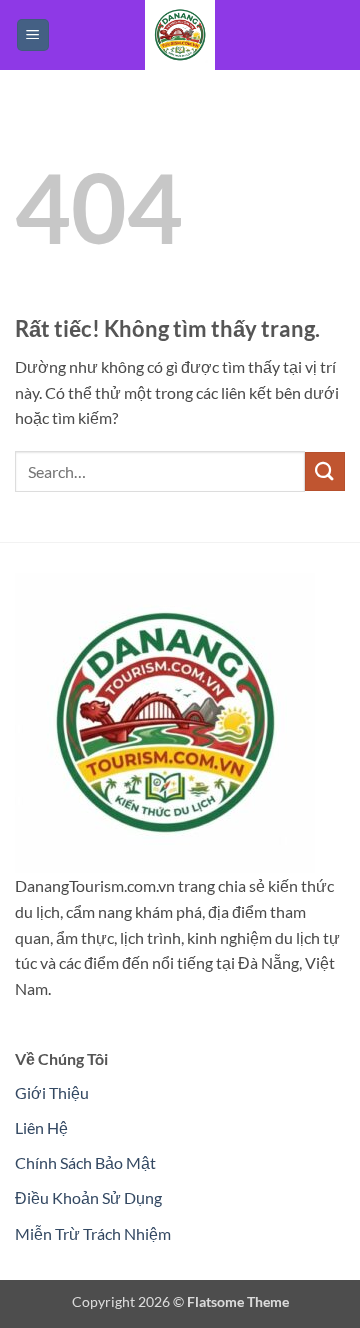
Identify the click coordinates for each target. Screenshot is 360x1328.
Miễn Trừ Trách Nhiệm (93, 1233)
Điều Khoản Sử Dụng (88, 1197)
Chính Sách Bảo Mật (85, 1162)
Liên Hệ (41, 1127)
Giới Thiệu (52, 1092)
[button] (33, 35)
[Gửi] (325, 471)
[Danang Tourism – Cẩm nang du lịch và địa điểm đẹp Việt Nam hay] (180, 35)
